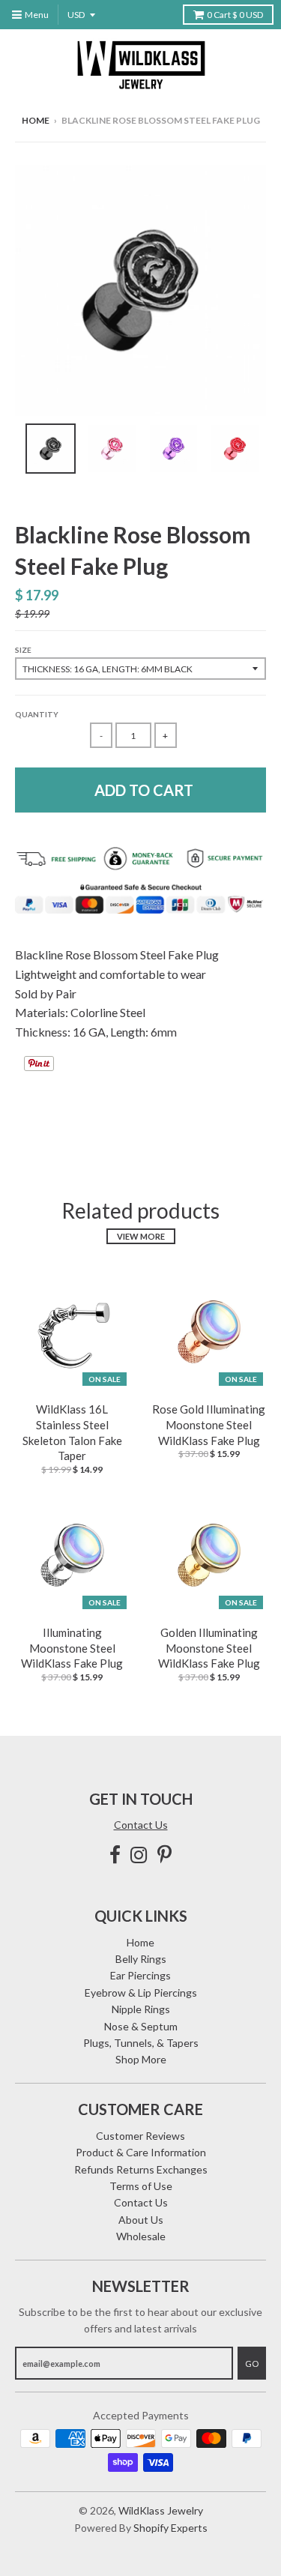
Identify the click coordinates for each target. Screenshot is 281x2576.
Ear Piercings (140, 1975)
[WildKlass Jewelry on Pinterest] (164, 1855)
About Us (141, 2220)
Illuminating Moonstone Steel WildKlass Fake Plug (72, 1648)
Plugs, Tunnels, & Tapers (141, 2043)
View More (141, 1236)
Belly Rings (141, 1959)
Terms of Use (141, 2186)
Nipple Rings (141, 2009)
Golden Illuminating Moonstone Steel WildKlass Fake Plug (209, 1648)
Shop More (141, 2059)
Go (252, 2364)
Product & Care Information (141, 2152)
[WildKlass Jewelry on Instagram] (139, 1855)
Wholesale (141, 2236)
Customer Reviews (140, 2136)
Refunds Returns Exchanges (141, 2169)
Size (23, 650)
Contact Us (141, 1825)
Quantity (37, 714)
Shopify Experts (170, 2528)
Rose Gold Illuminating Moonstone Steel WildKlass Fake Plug (209, 1425)
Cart (235, 15)
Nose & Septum (141, 2026)
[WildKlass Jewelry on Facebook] (115, 1855)
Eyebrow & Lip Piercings (141, 1993)
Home (36, 120)
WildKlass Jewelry (161, 2510)
